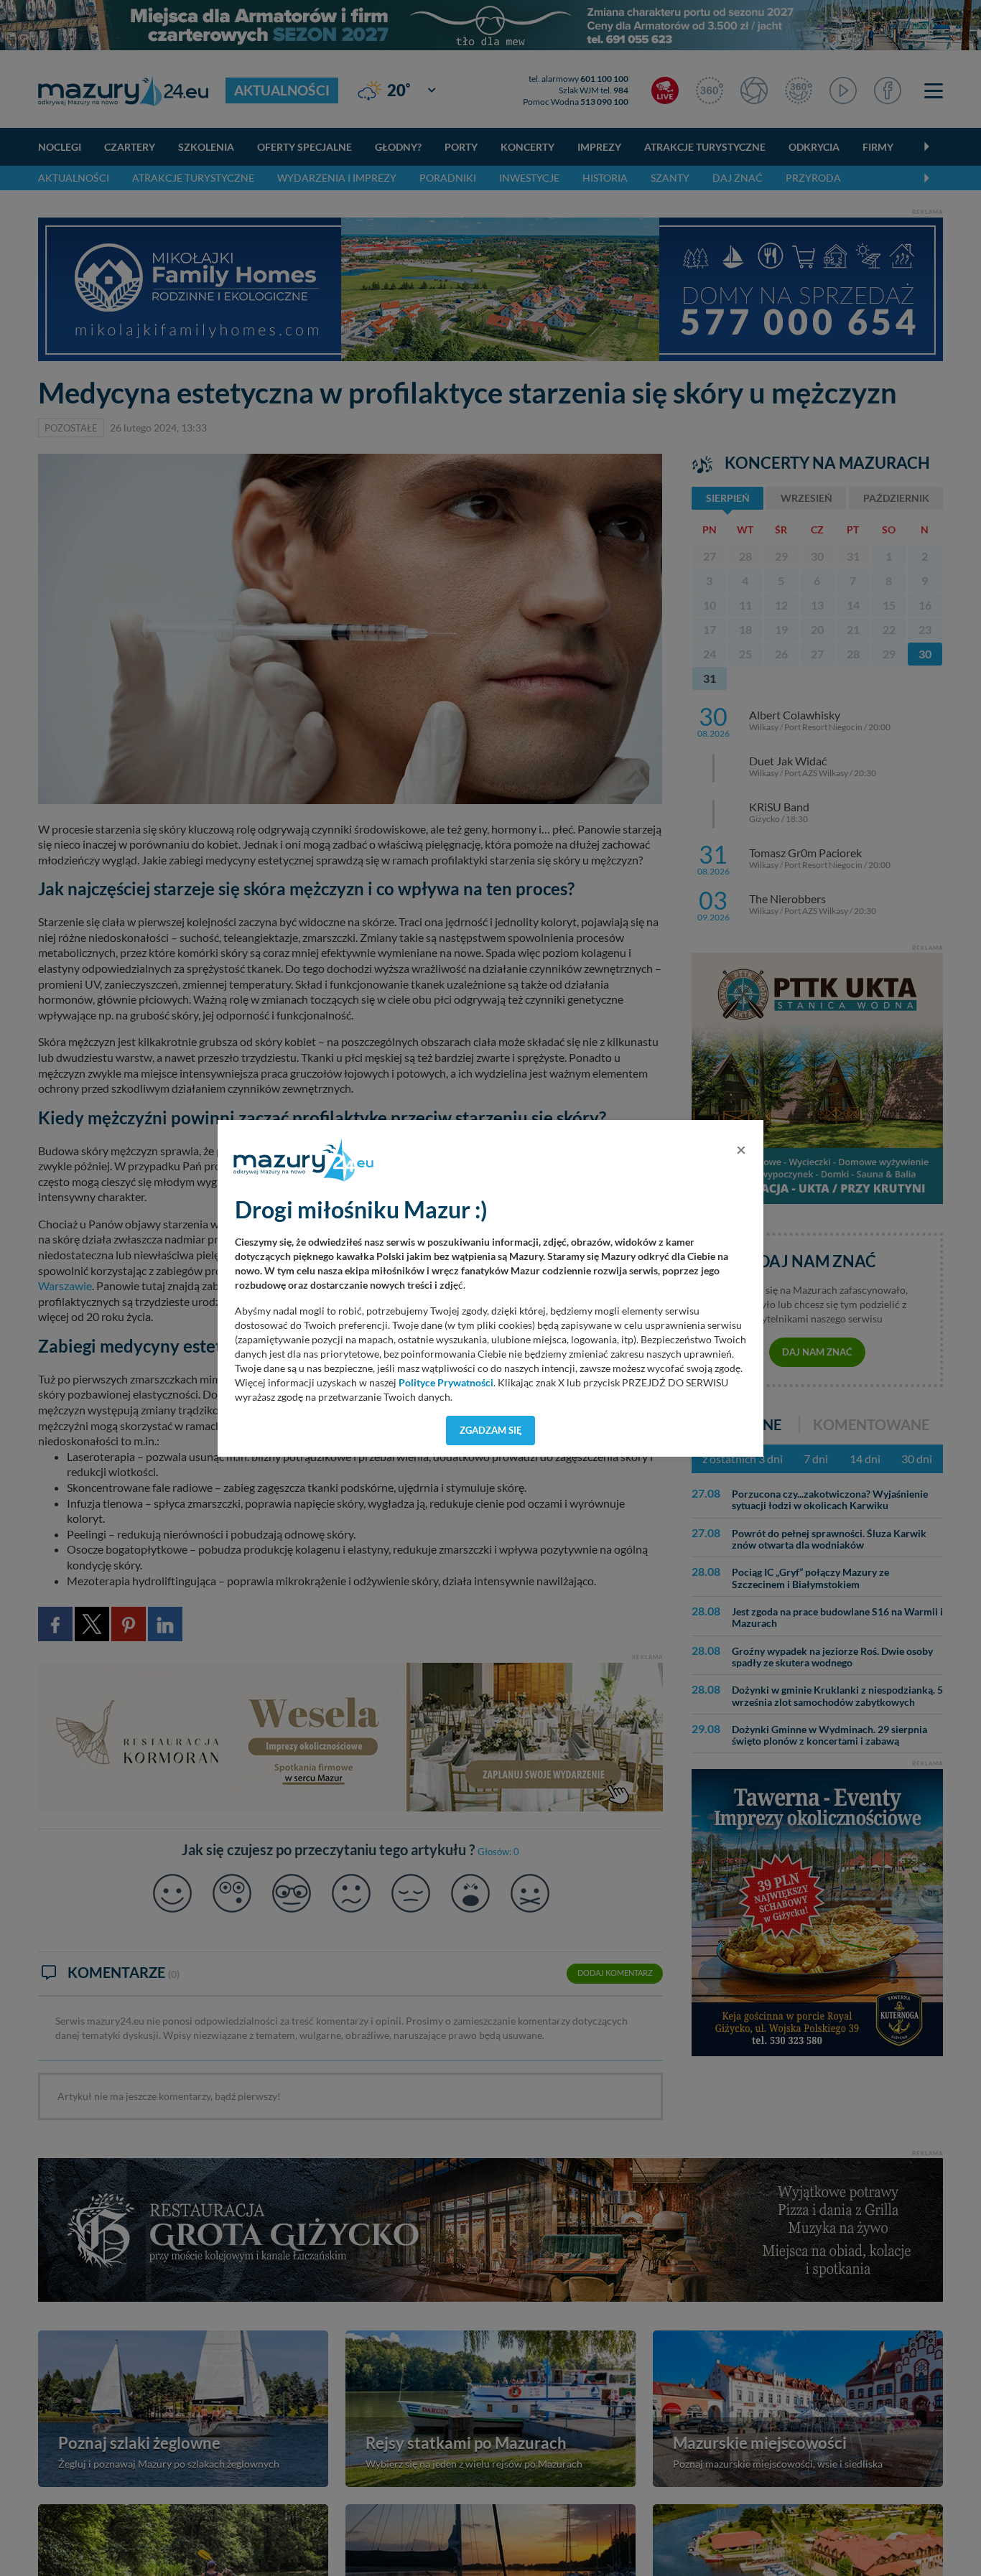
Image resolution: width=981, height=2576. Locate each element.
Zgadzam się (491, 1430)
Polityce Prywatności (446, 1383)
